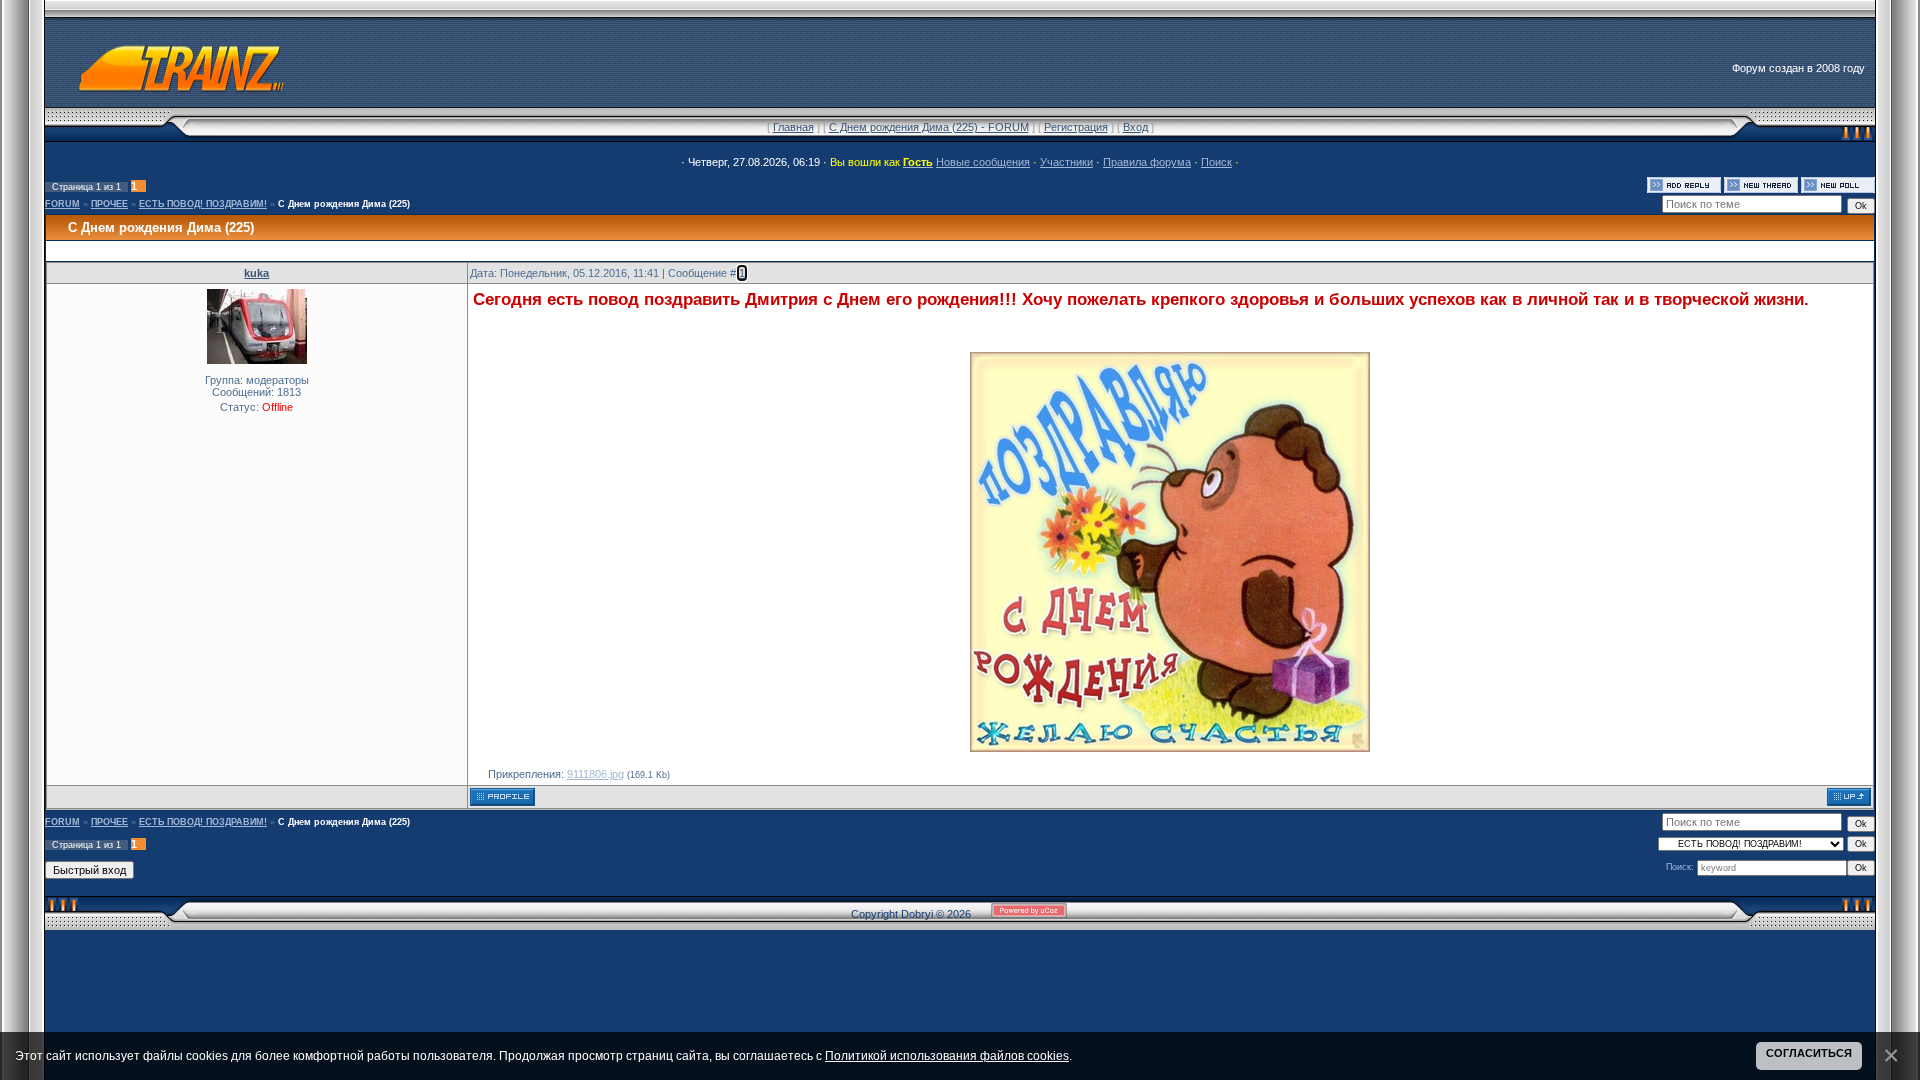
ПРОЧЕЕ (109, 204)
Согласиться (1809, 1053)
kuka (256, 273)
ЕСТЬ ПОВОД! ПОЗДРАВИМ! (203, 204)
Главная (793, 127)
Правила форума (1147, 162)
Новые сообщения (983, 162)
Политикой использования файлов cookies (947, 1055)
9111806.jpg (595, 774)
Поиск (1216, 162)
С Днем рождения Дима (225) (344, 204)
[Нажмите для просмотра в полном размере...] (1170, 746)
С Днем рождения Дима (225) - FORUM (929, 127)
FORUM (62, 204)
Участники (1066, 162)
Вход (1135, 127)
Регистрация (1076, 127)
